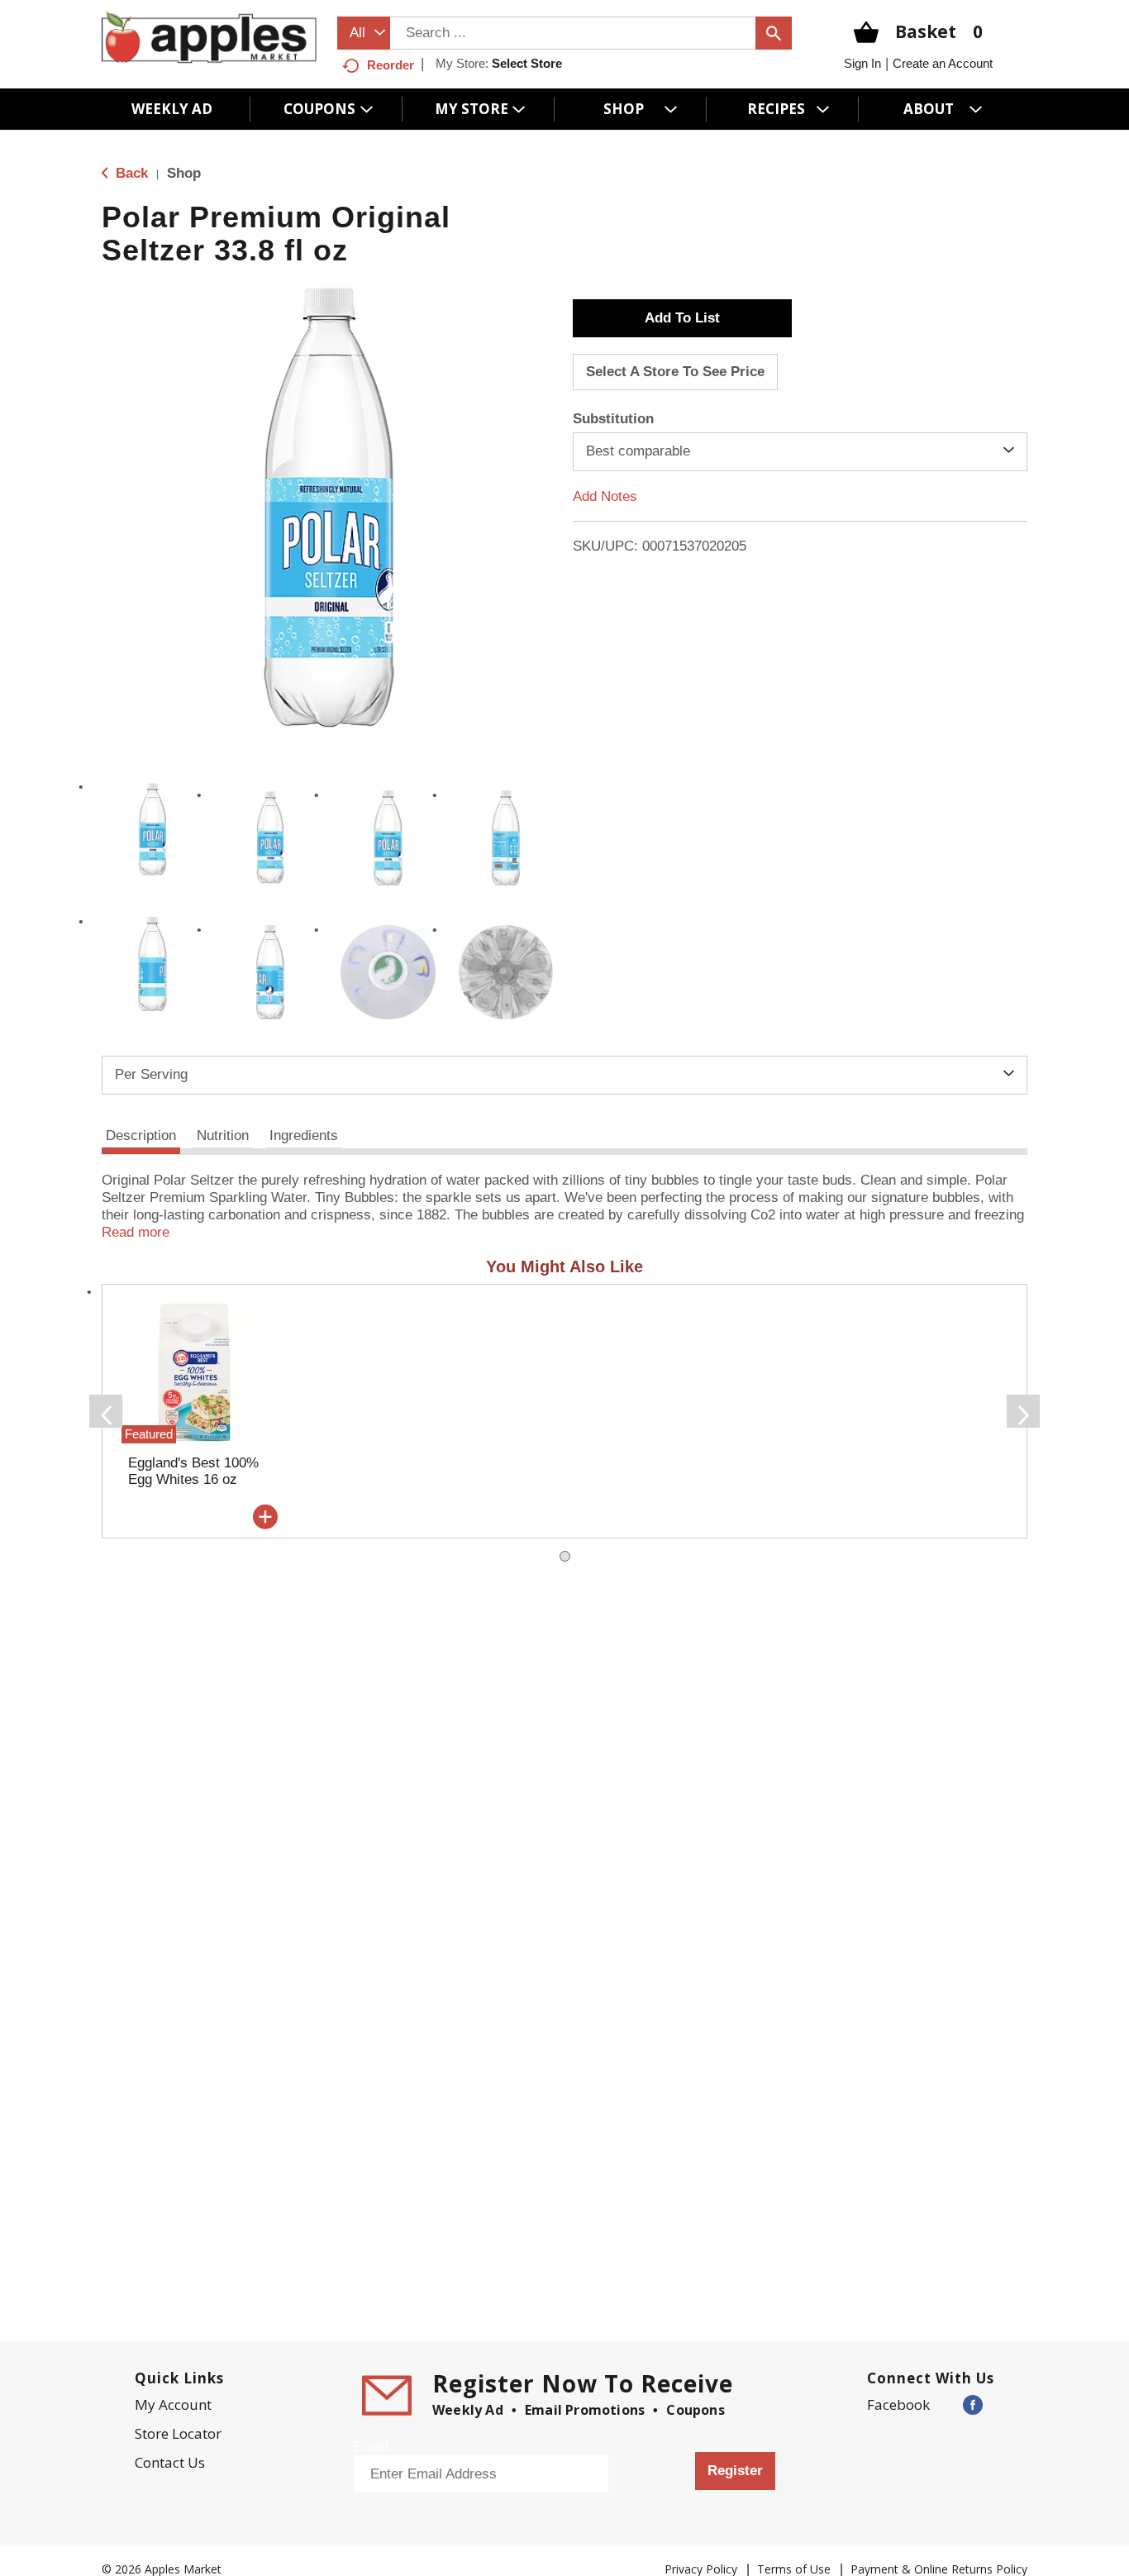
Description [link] (141, 1135)
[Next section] (1023, 1411)
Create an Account (943, 63)
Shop (184, 173)
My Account (173, 2404)
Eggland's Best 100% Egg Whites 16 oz (193, 1471)
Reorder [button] (391, 65)
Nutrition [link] (223, 1135)
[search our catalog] (774, 33)
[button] (152, 830)
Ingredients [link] (304, 1135)
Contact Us (170, 2462)
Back (130, 173)
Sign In (862, 63)
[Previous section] (106, 1411)
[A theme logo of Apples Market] (209, 37)
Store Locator (178, 2433)
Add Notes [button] (605, 496)
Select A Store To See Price (675, 372)
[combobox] (364, 33)
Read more (136, 1232)
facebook (898, 2404)
